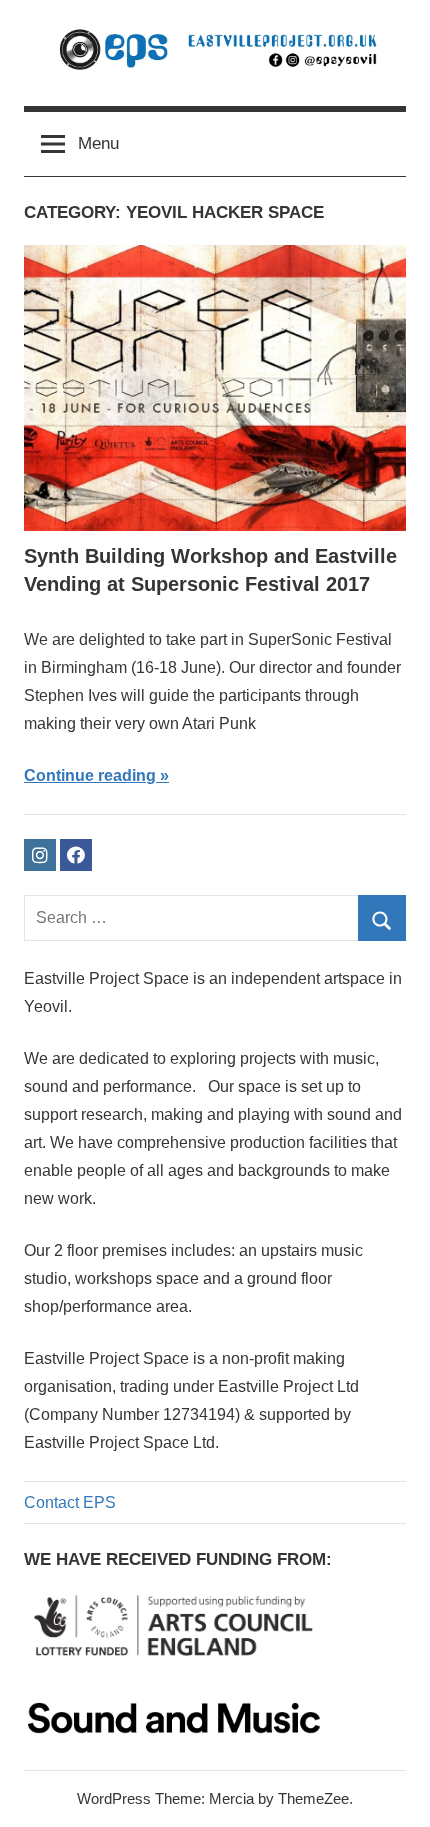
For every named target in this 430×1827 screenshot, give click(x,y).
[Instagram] (40, 855)
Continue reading (90, 775)
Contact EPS (70, 1502)
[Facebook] (76, 855)
